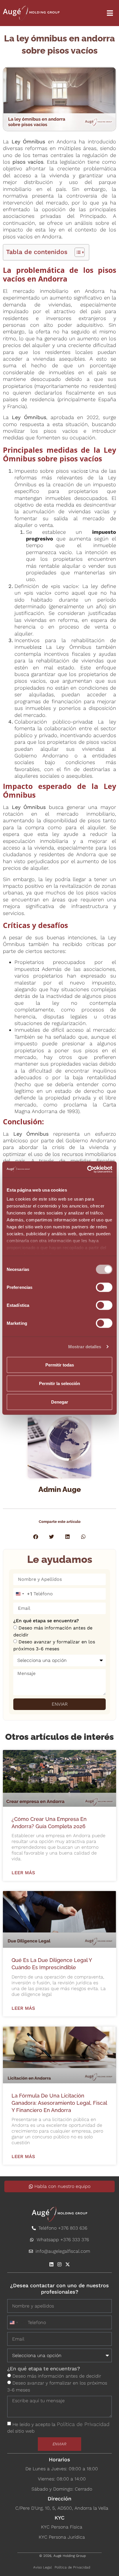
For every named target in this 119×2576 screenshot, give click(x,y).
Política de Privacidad (83, 2424)
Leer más (23, 1873)
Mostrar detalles (85, 1347)
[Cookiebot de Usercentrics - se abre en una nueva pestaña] (87, 1170)
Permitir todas (60, 1365)
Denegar (60, 1402)
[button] (36, 1537)
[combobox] (23, 1594)
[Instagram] (59, 2264)
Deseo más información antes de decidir (57, 2376)
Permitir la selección (59, 1383)
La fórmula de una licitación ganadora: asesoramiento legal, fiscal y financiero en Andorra (59, 2103)
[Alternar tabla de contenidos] (77, 252)
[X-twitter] (68, 2264)
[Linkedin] (51, 2264)
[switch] (104, 1287)
